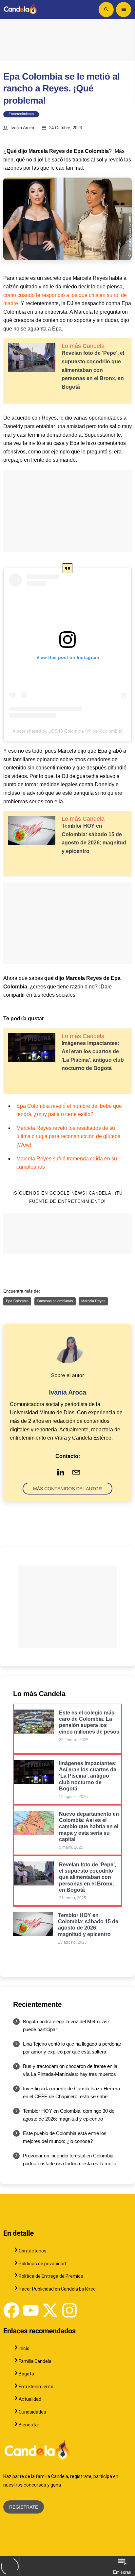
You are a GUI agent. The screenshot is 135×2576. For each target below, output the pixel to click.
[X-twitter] (50, 2310)
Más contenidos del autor (67, 1489)
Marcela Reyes (93, 1301)
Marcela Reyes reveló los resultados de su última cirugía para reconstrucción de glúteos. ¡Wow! (69, 1136)
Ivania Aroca (22, 128)
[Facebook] (11, 2310)
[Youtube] (31, 2310)
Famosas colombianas (55, 1301)
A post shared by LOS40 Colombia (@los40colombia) (68, 731)
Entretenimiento (21, 114)
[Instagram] (69, 2310)
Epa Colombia (17, 1301)
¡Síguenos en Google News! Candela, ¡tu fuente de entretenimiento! (67, 1197)
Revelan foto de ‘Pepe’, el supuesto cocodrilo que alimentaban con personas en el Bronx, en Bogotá (93, 370)
